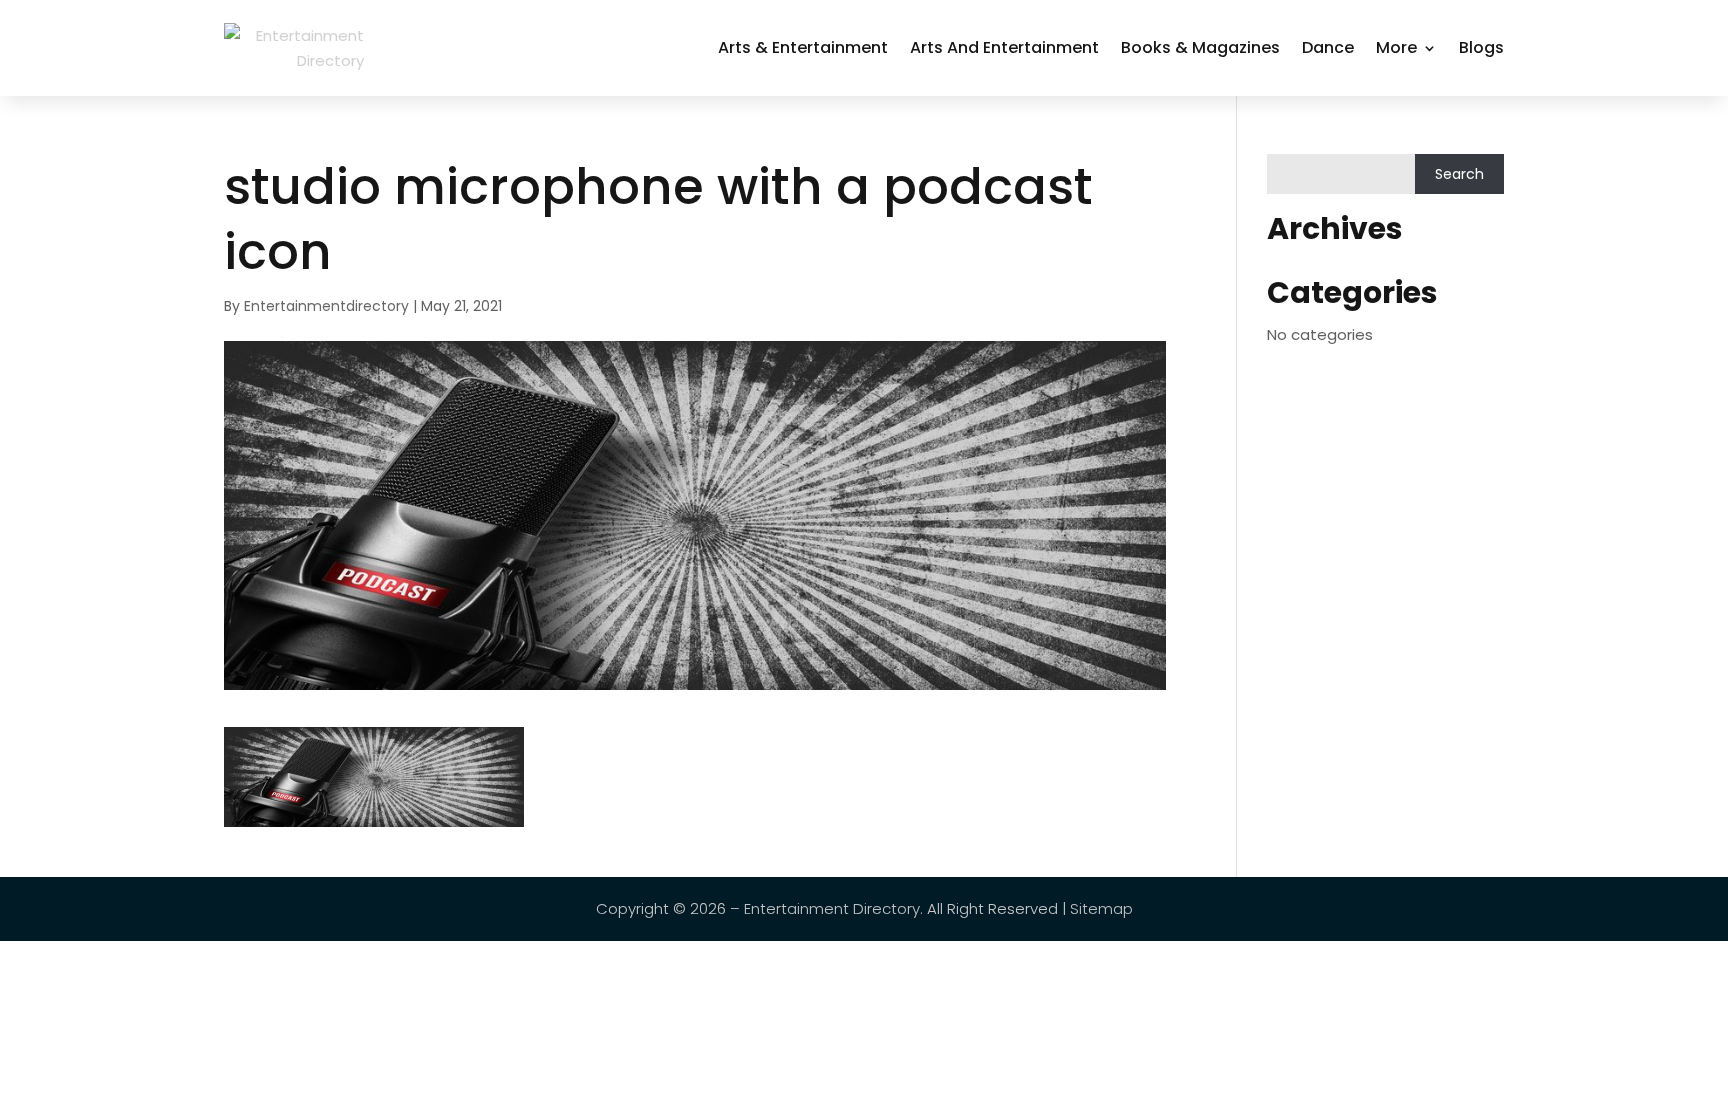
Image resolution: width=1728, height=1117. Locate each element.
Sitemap (1101, 908)
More (1396, 47)
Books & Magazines (1200, 47)
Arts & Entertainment (803, 47)
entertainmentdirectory (326, 306)
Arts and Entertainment (1004, 47)
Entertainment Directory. (833, 908)
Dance (1328, 47)
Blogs (1481, 47)
